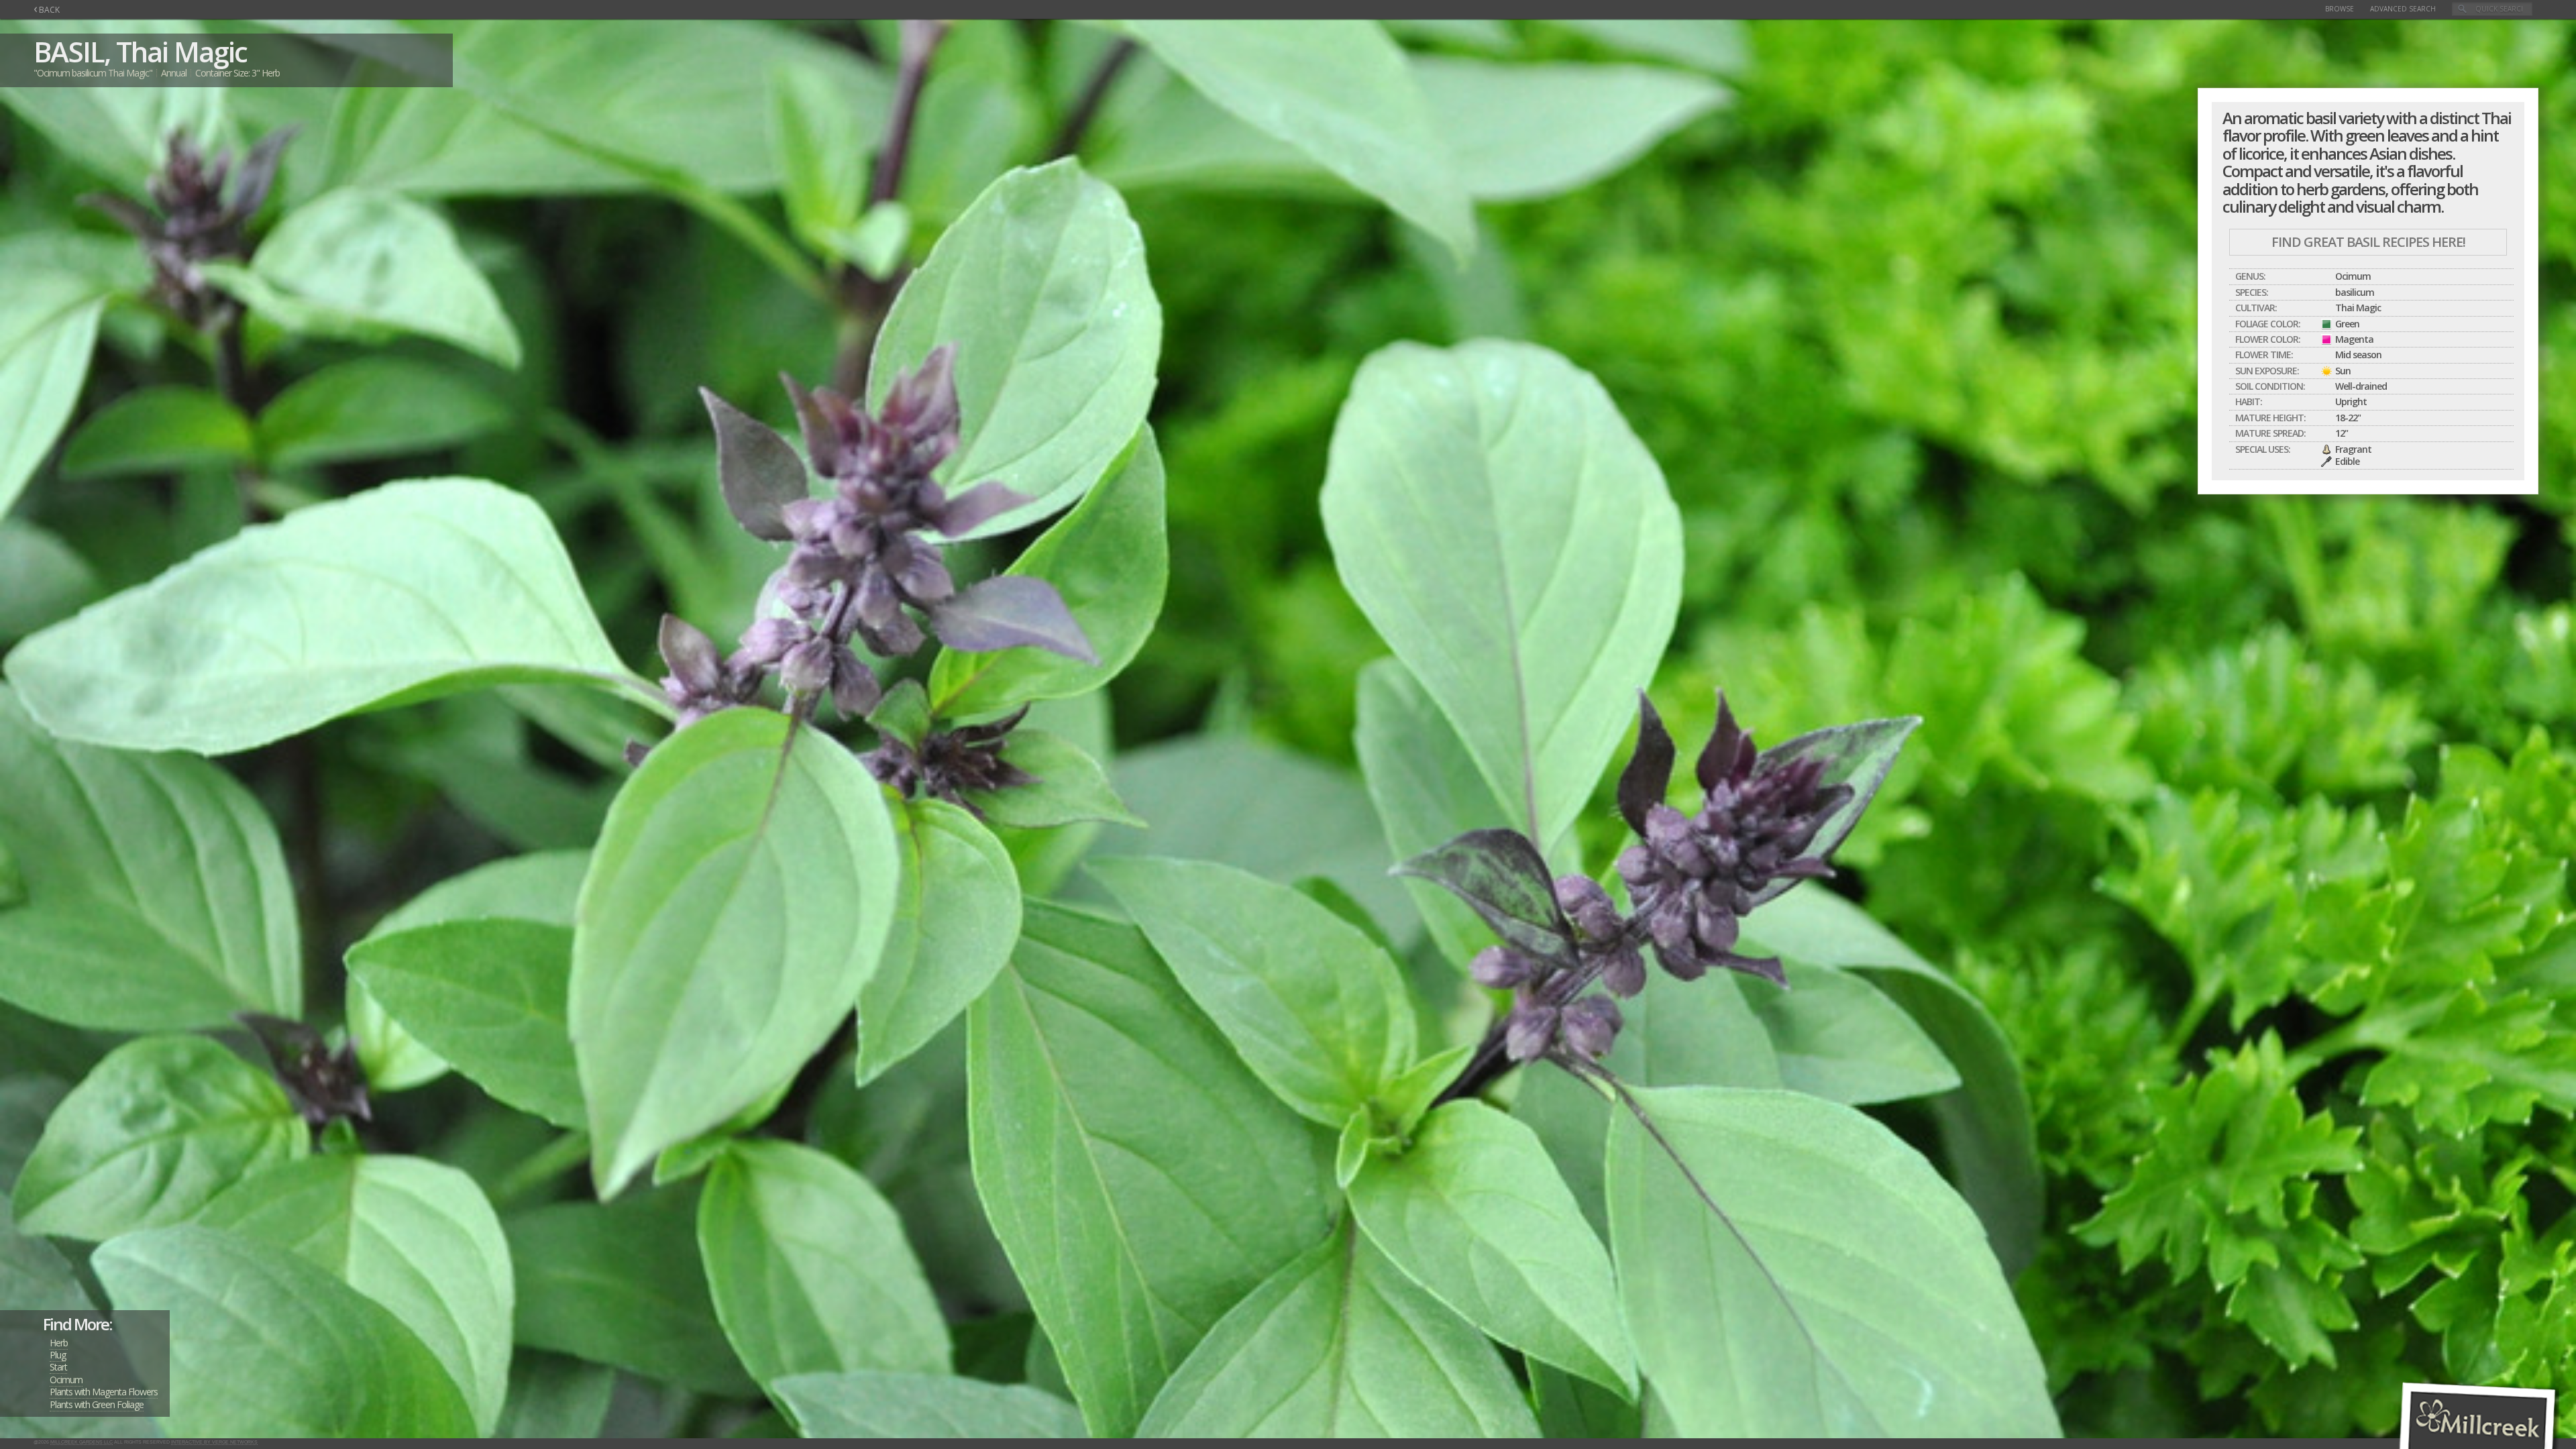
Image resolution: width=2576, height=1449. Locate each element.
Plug (58, 1355)
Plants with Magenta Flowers (104, 1392)
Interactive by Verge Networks (214, 1442)
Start (58, 1367)
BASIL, (72, 51)
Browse (2340, 9)
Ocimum (66, 1380)
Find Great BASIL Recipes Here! (2368, 242)
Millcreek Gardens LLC (82, 1442)
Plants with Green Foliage (97, 1404)
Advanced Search (2403, 9)
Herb (59, 1343)
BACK (47, 10)
